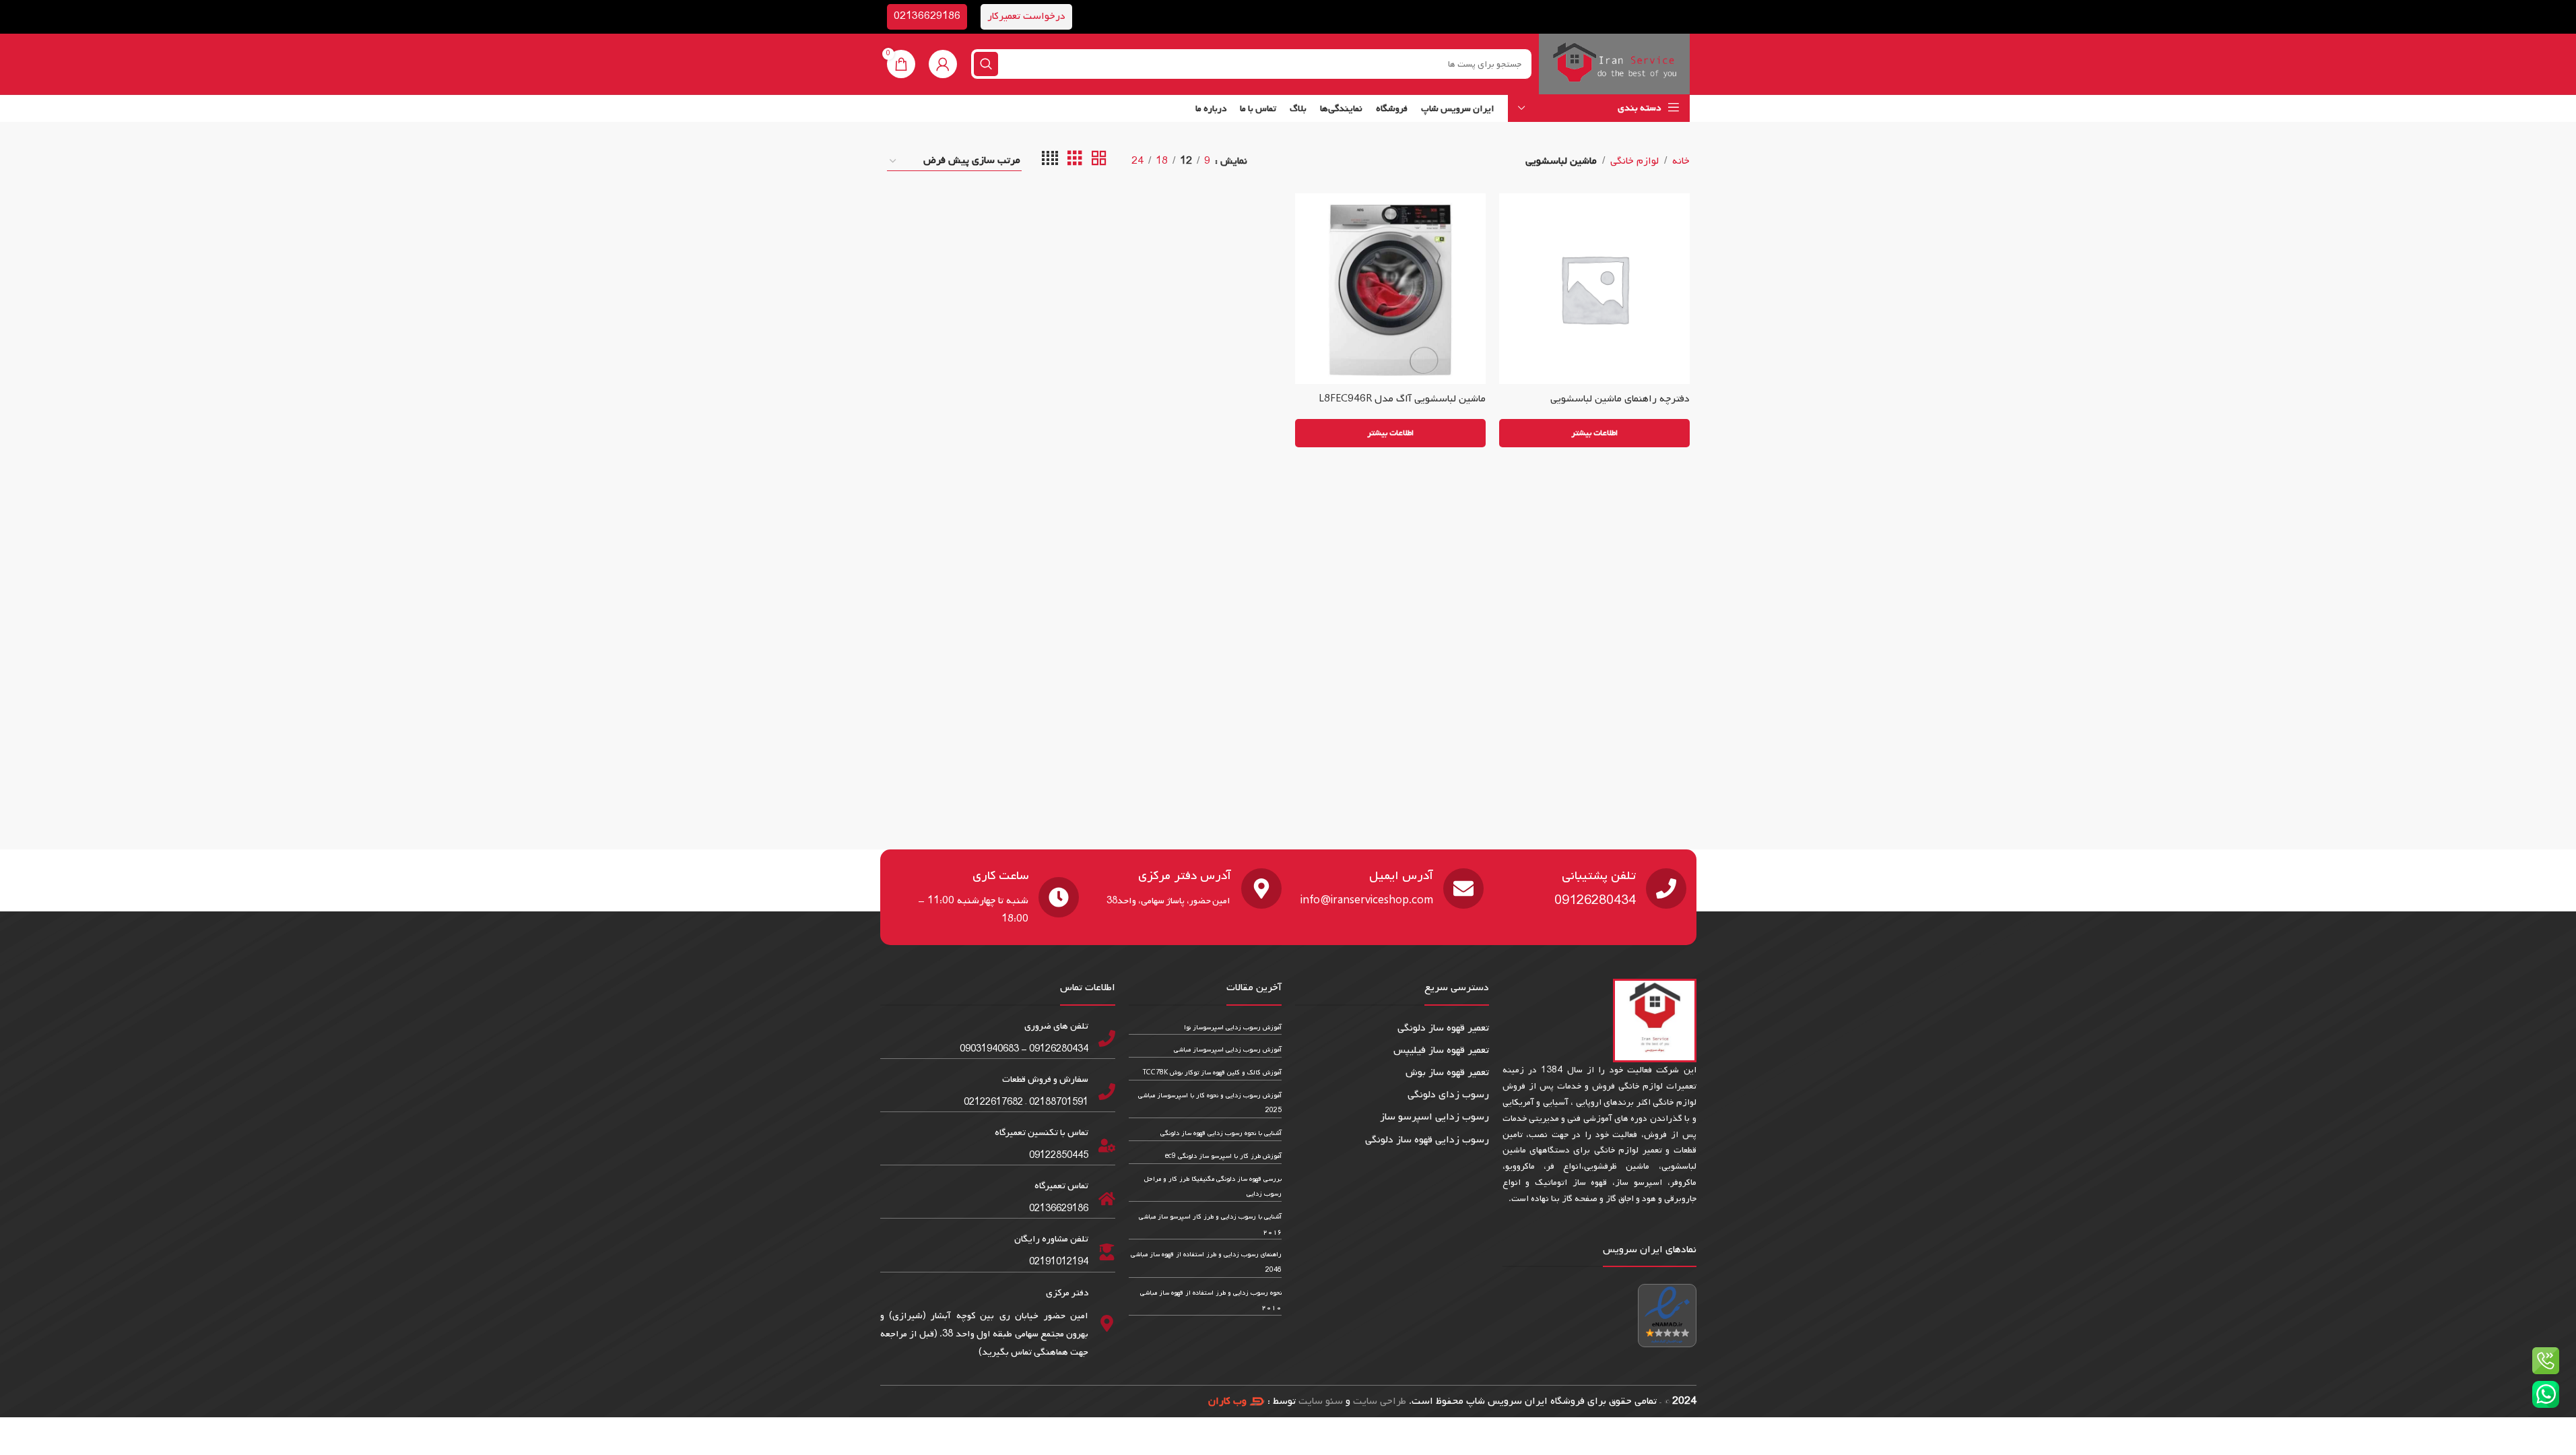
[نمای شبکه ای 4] (1050, 161)
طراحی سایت (1380, 1401)
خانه (1681, 161)
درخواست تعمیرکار (1026, 16)
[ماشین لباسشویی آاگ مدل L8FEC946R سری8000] (1390, 289)
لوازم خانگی (1634, 161)
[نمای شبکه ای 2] (1099, 161)
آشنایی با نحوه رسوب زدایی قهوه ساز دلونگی (1221, 1133)
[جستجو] (986, 64)
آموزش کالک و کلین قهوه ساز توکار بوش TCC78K (1212, 1073)
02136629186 (927, 16)
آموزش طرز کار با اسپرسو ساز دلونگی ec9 (1223, 1156)
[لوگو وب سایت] (1614, 64)
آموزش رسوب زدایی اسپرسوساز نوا (1233, 1028)
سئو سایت (1321, 1401)
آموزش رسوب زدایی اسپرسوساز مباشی (1228, 1050)
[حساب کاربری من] (943, 64)
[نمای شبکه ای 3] (1075, 161)
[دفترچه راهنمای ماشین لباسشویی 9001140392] (1594, 289)
